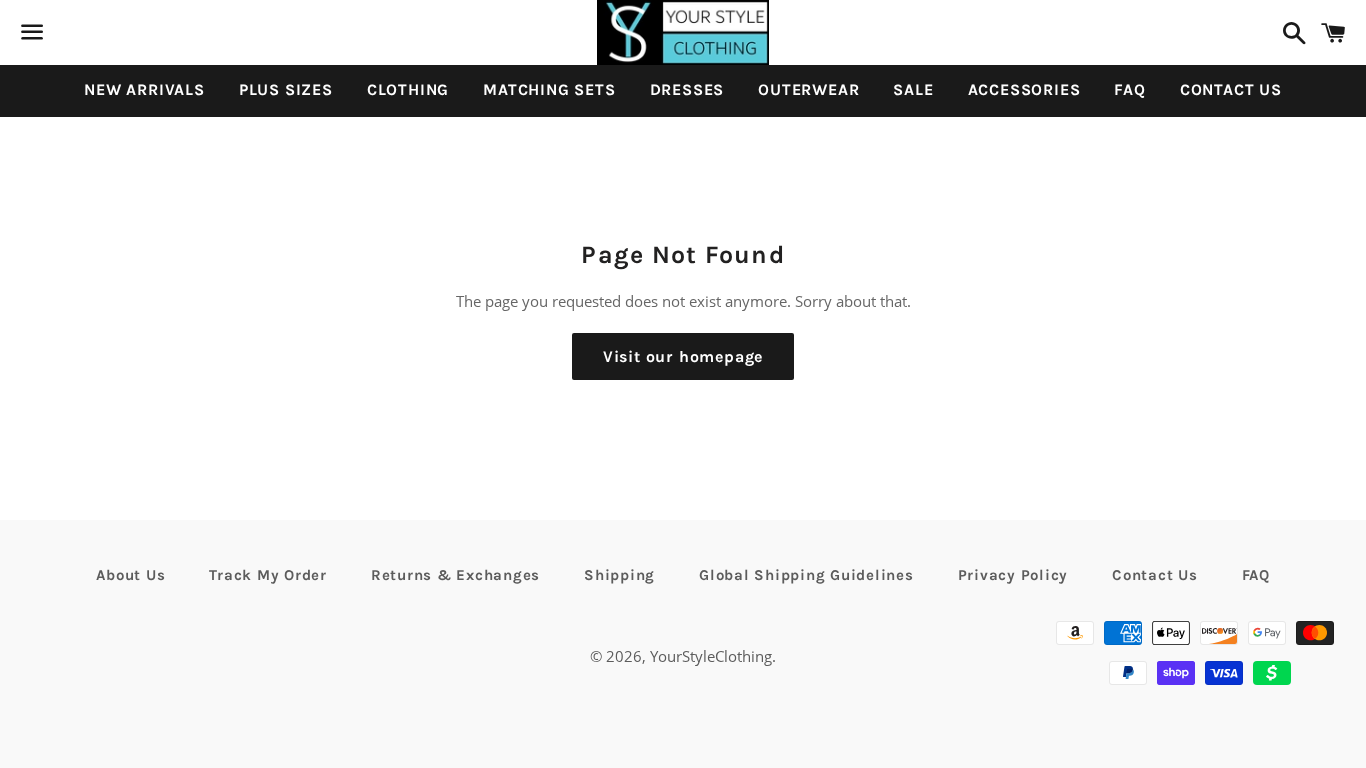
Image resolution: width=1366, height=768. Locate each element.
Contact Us (1155, 575)
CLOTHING (408, 89)
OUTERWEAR (808, 89)
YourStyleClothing (711, 656)
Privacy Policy (1013, 575)
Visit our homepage (683, 356)
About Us (130, 575)
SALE (913, 89)
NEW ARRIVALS (144, 89)
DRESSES (687, 89)
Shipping (619, 575)
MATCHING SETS (549, 89)
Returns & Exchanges (455, 575)
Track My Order (268, 575)
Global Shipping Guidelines (806, 575)
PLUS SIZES (286, 89)
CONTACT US (1231, 89)
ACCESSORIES (1024, 89)
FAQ (1129, 89)
